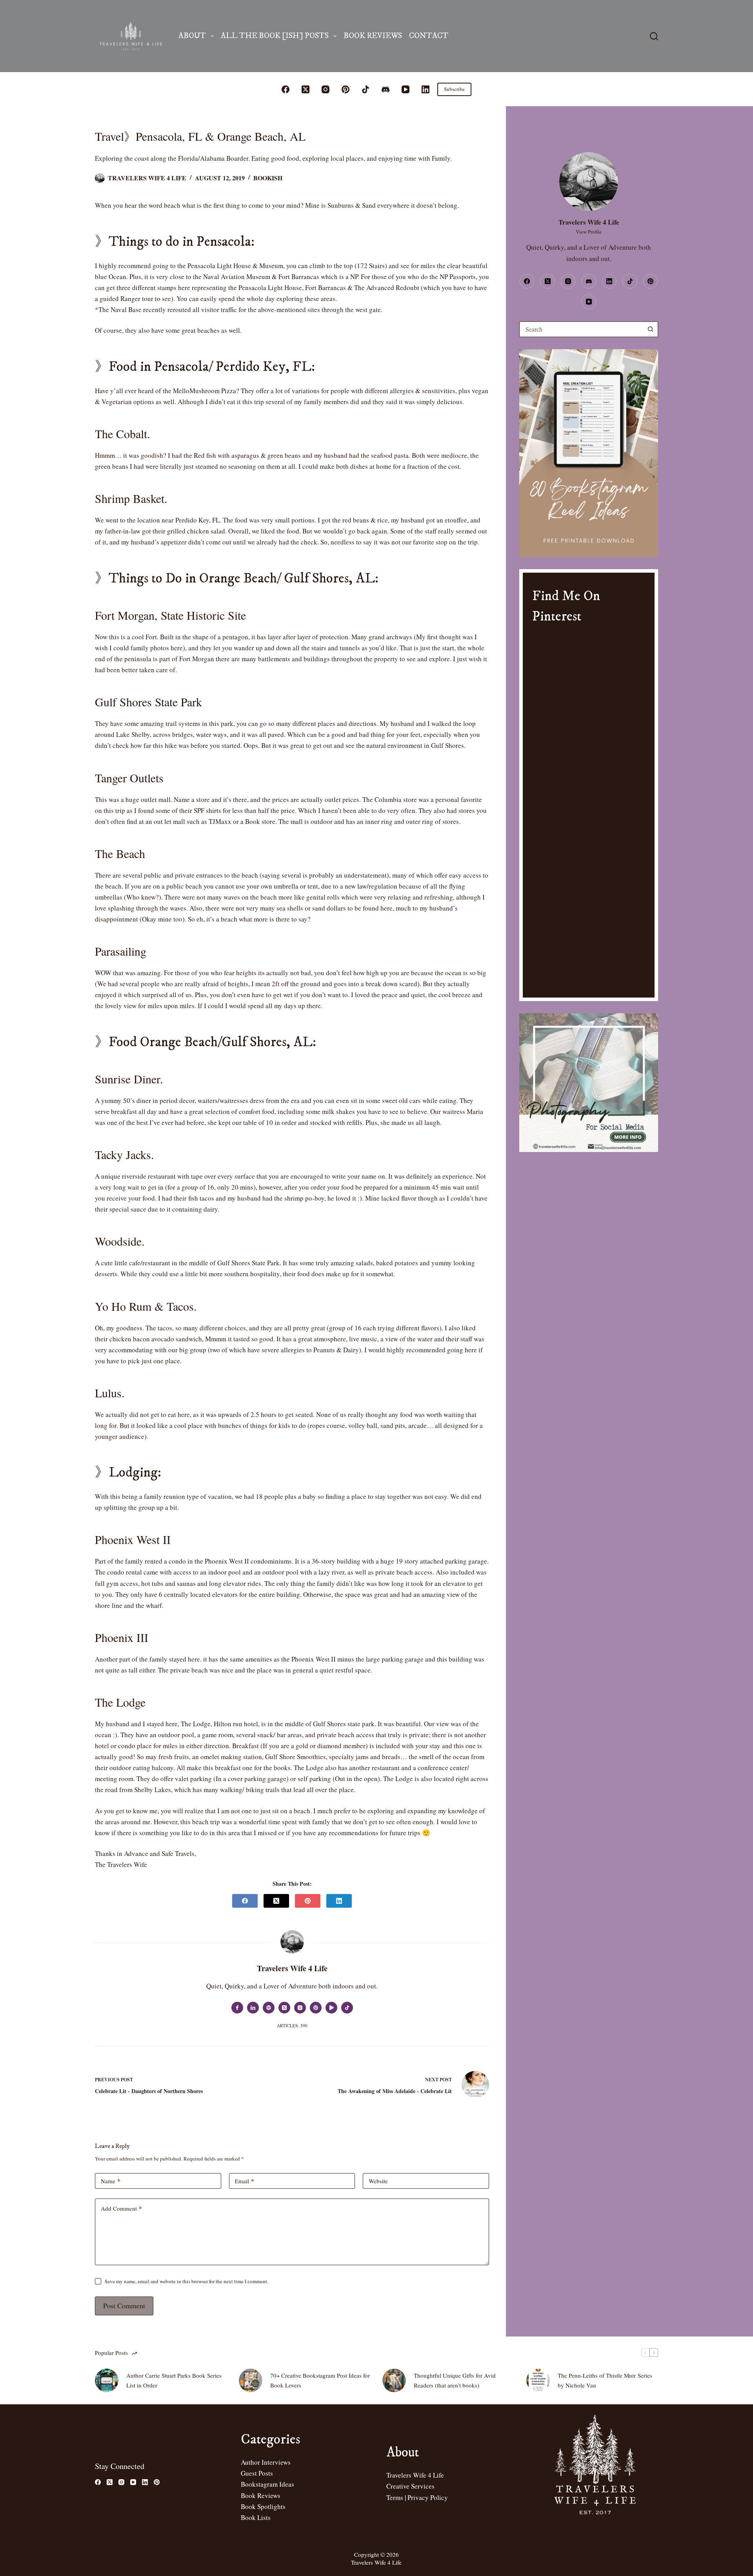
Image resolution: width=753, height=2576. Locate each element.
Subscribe (454, 89)
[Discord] (386, 89)
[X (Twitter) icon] (284, 2008)
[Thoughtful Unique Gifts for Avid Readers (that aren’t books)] (394, 2380)
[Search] (654, 36)
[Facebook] (286, 89)
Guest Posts (257, 2473)
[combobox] (581, 329)
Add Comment (121, 2208)
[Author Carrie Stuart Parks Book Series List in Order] (107, 2380)
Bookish (268, 178)
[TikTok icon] (347, 2008)
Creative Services (410, 2486)
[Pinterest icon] (316, 2008)
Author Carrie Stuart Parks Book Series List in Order (174, 2380)
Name (111, 2181)
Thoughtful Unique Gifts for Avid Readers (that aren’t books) (455, 2380)
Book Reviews (373, 36)
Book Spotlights (263, 2506)
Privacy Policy (428, 2497)
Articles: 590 (292, 2025)
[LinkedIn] (426, 89)
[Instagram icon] (300, 2008)
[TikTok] (366, 89)
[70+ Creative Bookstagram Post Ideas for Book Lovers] (251, 2380)
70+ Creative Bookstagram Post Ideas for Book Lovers (320, 2380)
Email (245, 2181)
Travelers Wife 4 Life (415, 2475)
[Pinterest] (346, 89)
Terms (395, 2497)
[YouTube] (406, 89)
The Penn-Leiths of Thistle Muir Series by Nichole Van (605, 2380)
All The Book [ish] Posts (275, 36)
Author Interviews (266, 2462)
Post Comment (124, 2306)
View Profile (589, 232)
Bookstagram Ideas (267, 2484)
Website (378, 2181)
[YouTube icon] (331, 2008)
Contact (429, 36)
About (192, 36)
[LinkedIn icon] (253, 2008)
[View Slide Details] (589, 453)
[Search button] (650, 329)
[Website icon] (269, 2008)
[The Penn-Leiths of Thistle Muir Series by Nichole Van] (538, 2380)
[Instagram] (326, 89)
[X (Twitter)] (306, 89)
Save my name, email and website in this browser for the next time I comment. (186, 2281)
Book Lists (256, 2517)
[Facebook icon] (237, 2008)
